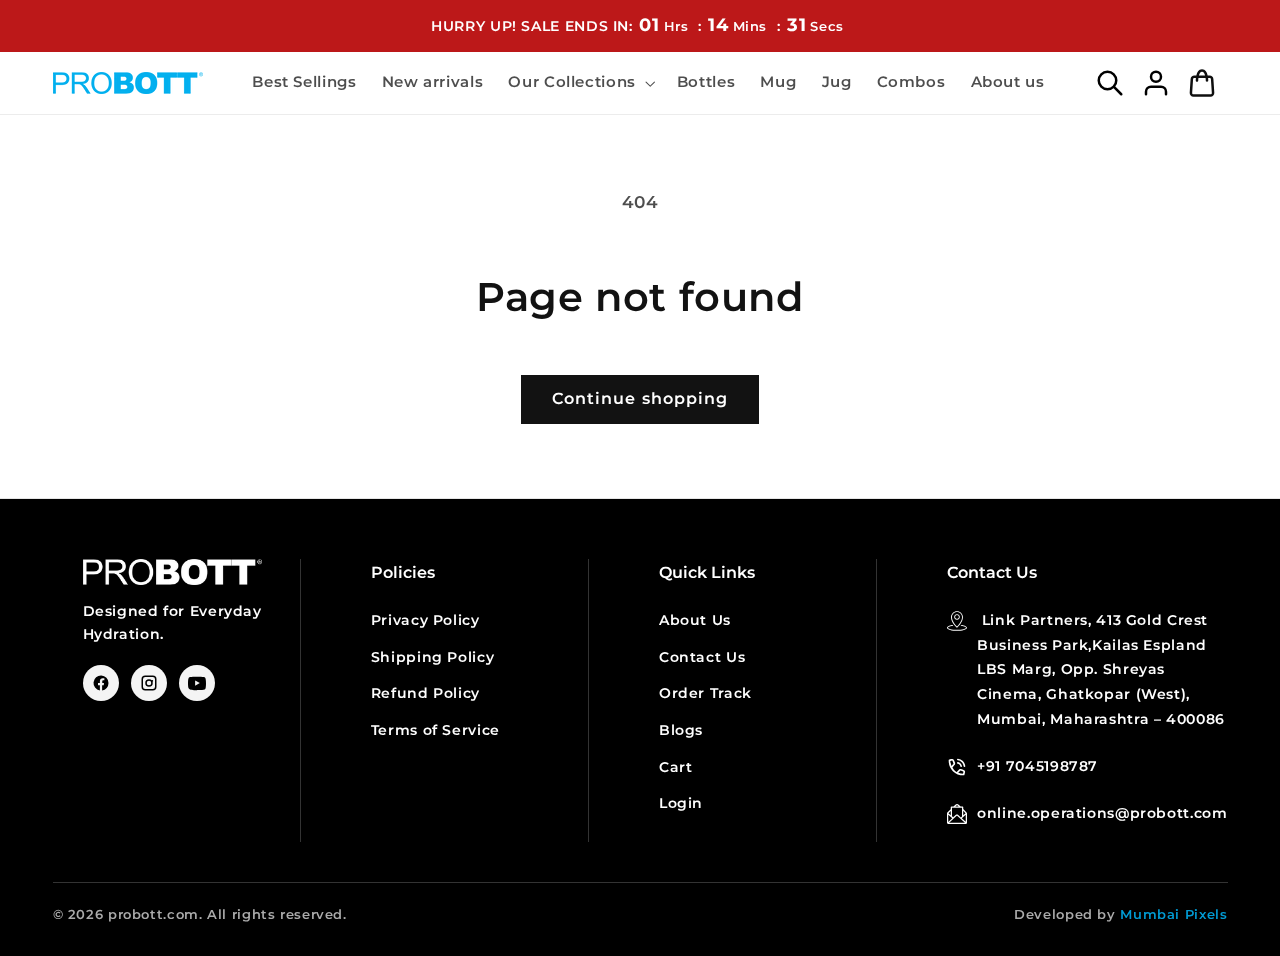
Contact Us (702, 657)
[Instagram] (149, 683)
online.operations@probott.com (1102, 813)
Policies (403, 572)
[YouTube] (197, 683)
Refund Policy (425, 693)
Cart (676, 767)
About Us (695, 620)
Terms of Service (435, 730)
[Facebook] (101, 683)
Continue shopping (640, 398)
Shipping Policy (432, 657)
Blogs (681, 730)
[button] (580, 83)
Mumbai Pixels (1173, 914)
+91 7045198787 (1037, 766)
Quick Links (707, 572)
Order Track (705, 693)
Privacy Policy (425, 620)
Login (681, 803)
